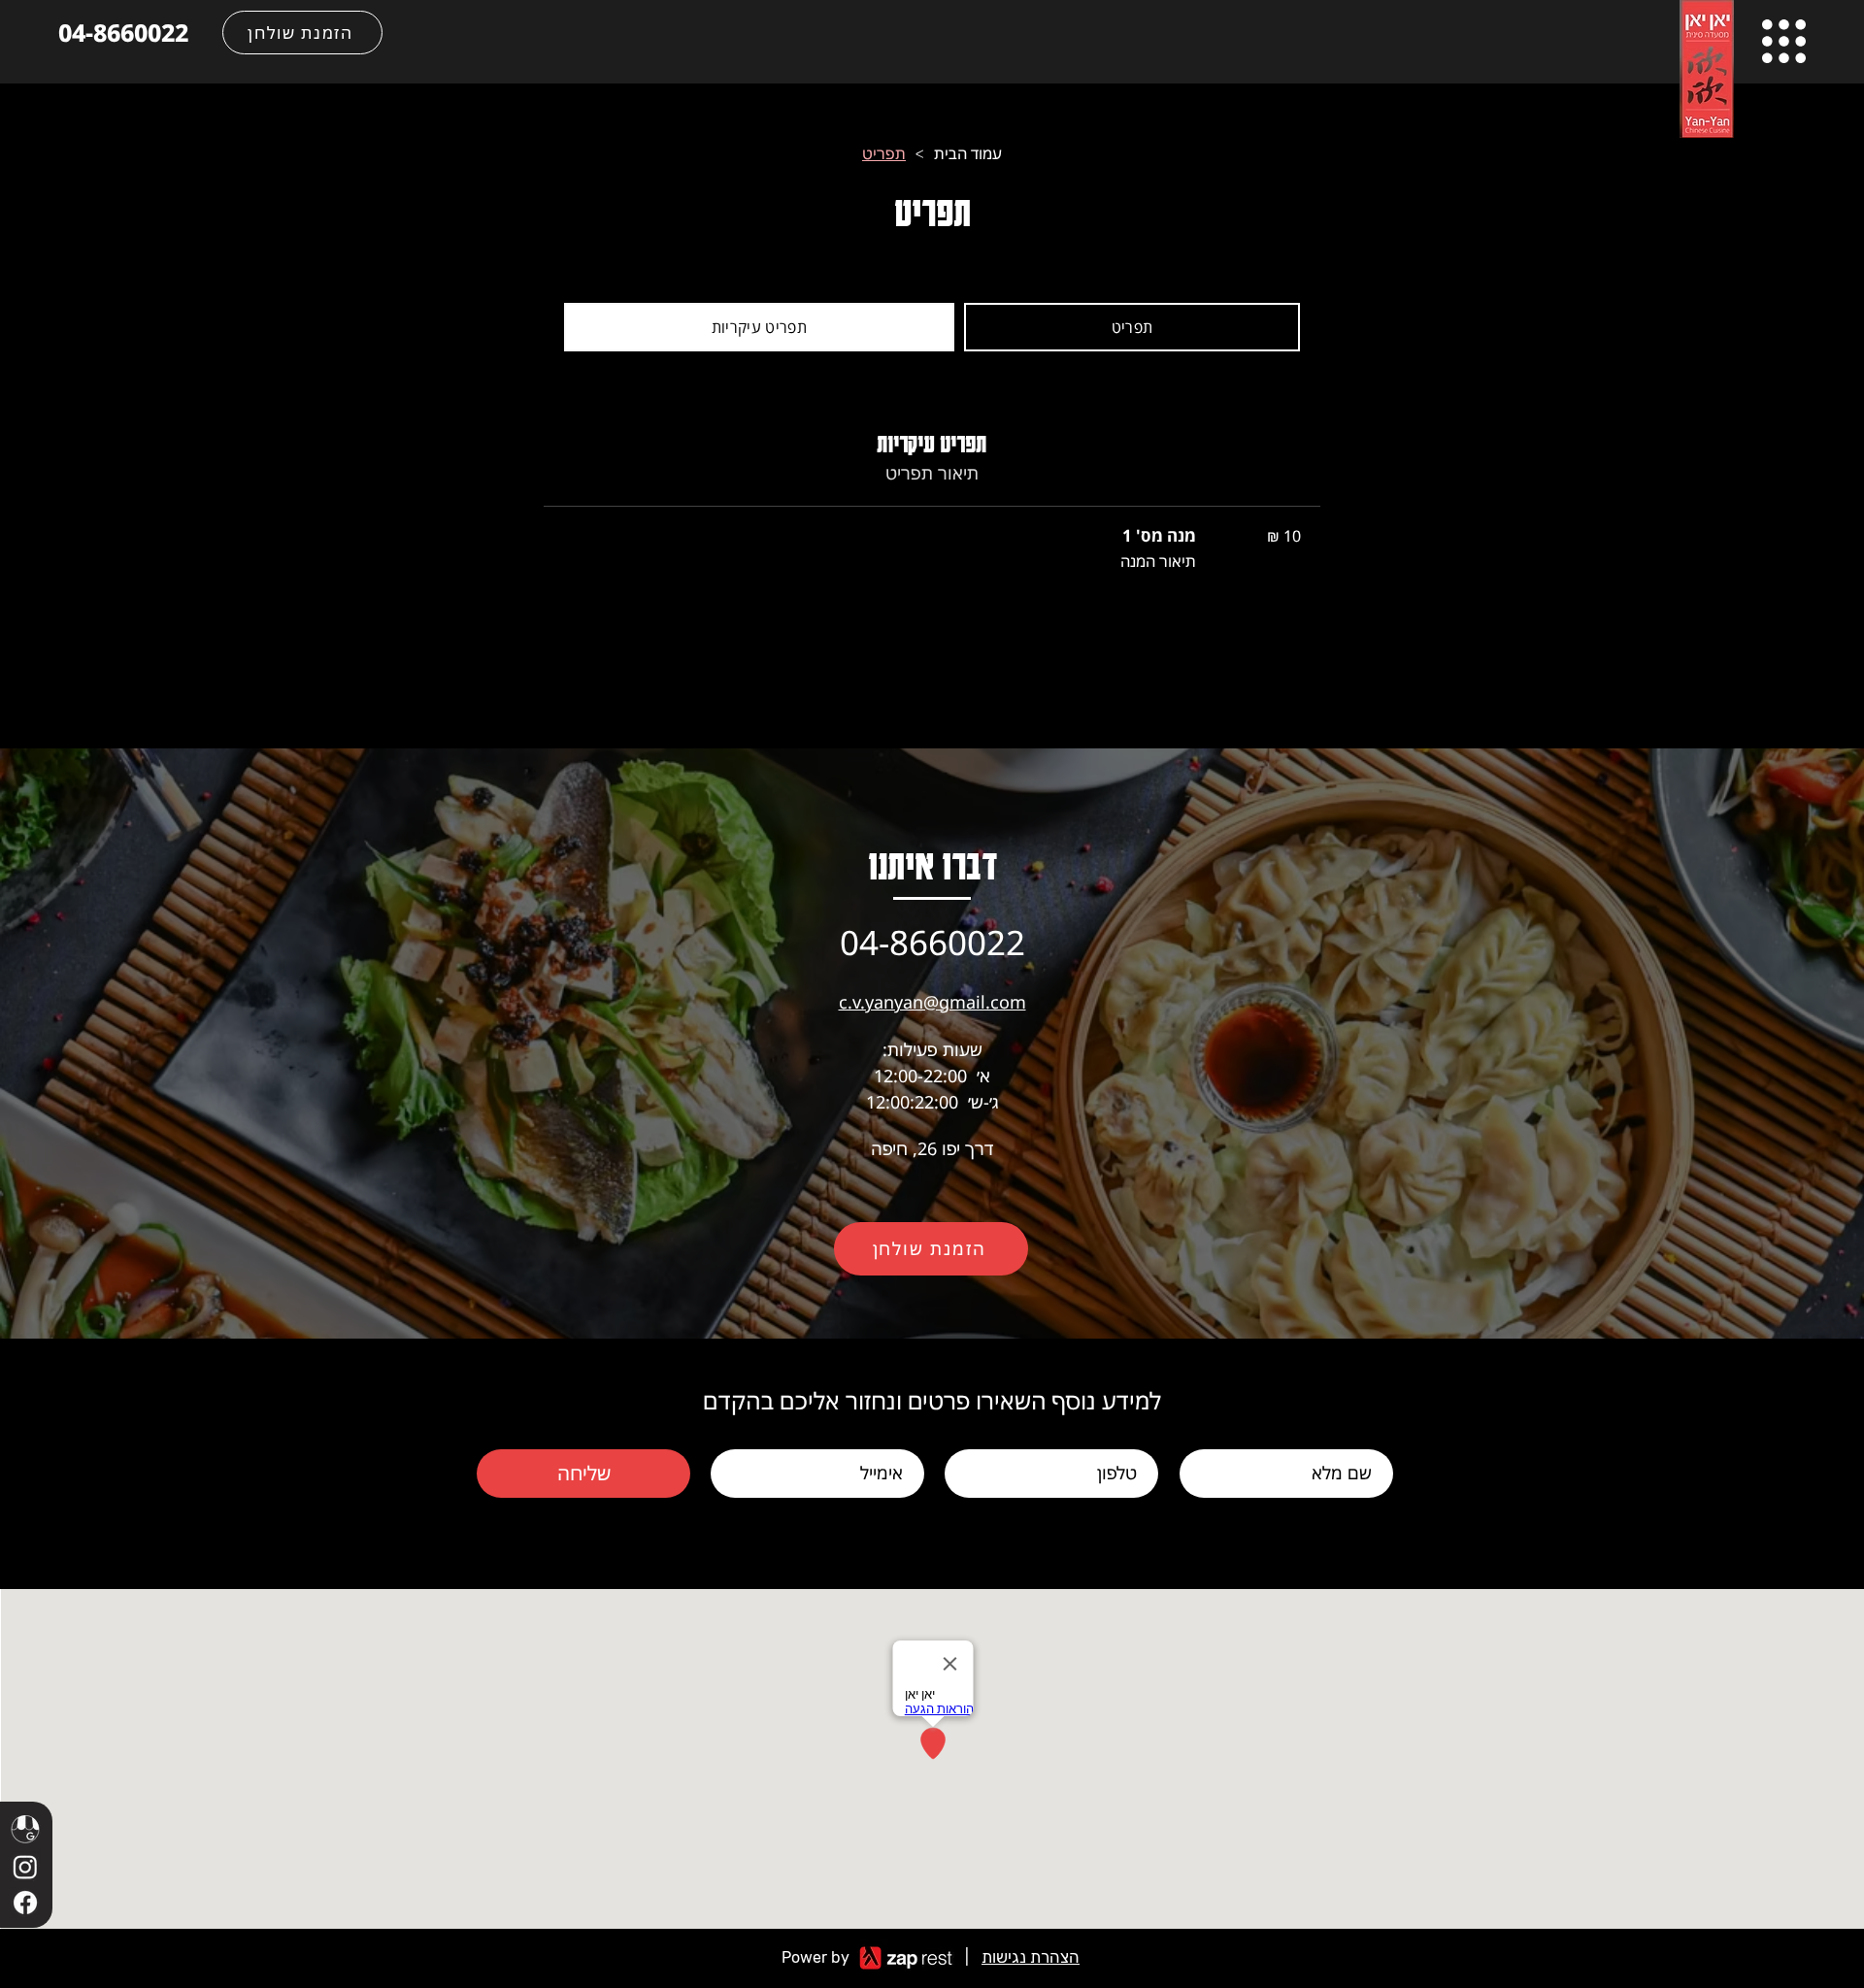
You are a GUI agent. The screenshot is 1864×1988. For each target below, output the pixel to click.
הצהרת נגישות (1031, 1957)
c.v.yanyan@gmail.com (932, 1002)
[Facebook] (25, 1903)
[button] (1784, 41)
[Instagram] (25, 1867)
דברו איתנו (932, 864)
